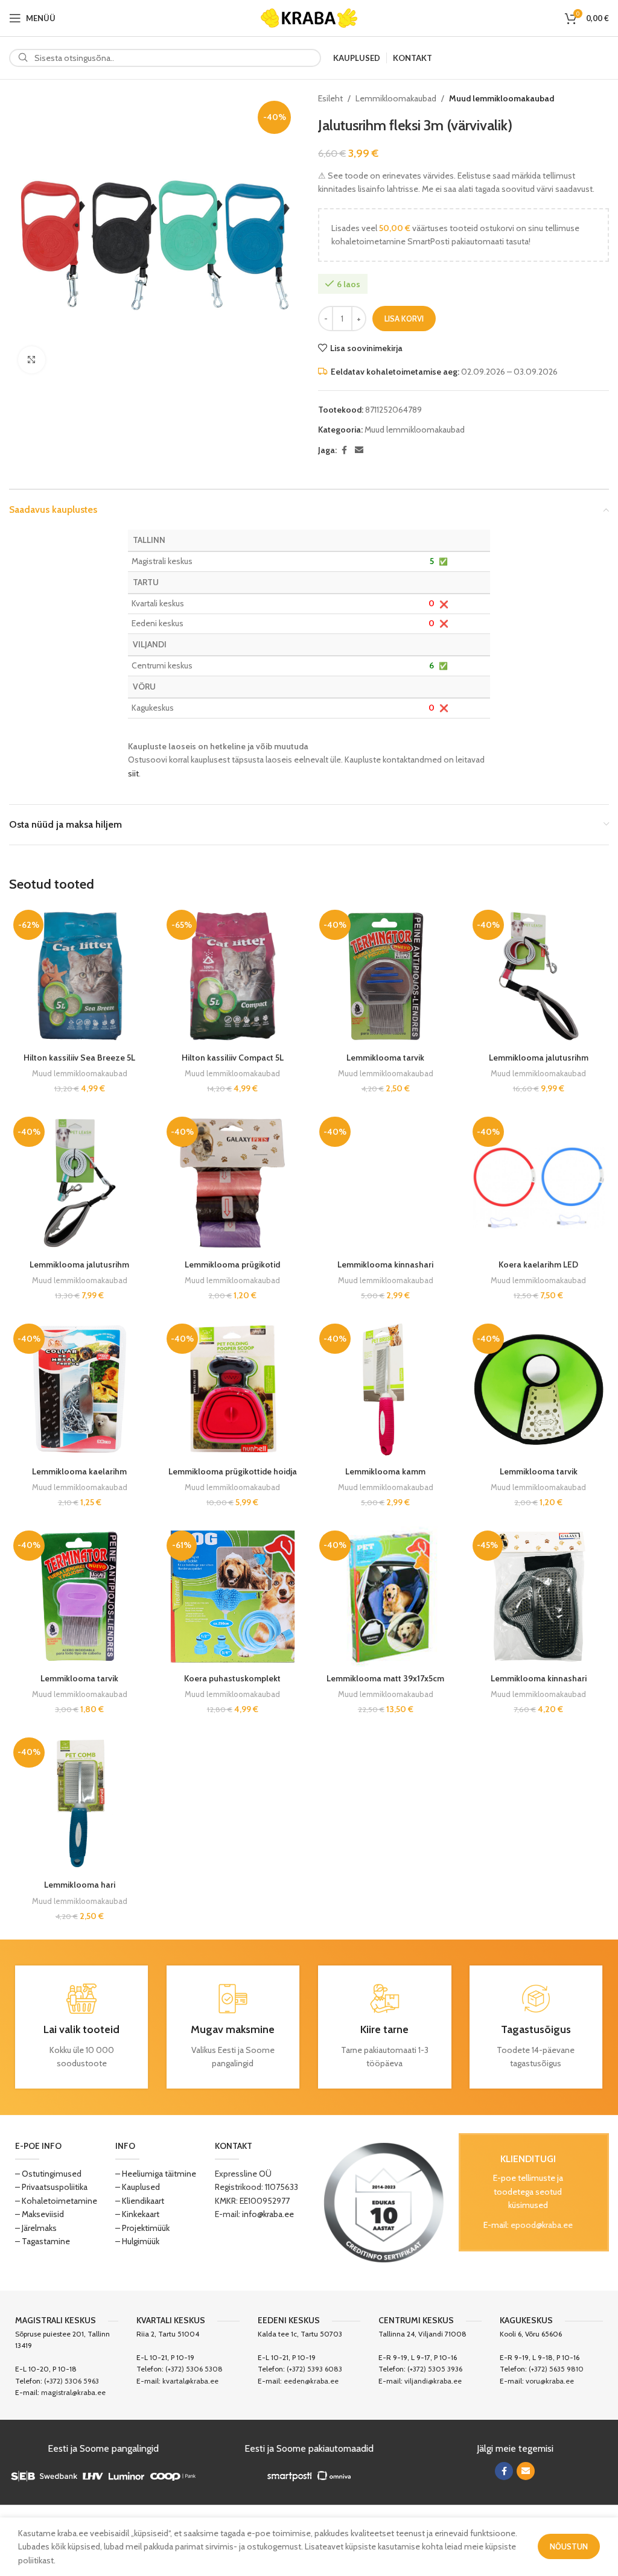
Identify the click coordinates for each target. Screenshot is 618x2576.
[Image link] (384, 2201)
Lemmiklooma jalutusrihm (539, 1058)
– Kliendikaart (140, 2201)
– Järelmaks (36, 2228)
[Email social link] (359, 450)
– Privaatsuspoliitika (51, 2187)
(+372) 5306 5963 (72, 2381)
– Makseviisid (40, 2214)
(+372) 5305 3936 (435, 2369)
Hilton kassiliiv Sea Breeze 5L (79, 1058)
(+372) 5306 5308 (194, 2369)
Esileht (330, 98)
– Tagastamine (43, 2241)
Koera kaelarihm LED (538, 1264)
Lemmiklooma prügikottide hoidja (233, 1471)
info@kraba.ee (268, 2214)
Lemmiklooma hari (80, 1885)
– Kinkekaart (137, 2214)
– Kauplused (138, 2187)
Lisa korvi (404, 319)
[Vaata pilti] (32, 360)
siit (133, 773)
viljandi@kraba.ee (433, 2381)
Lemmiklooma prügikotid (232, 1264)
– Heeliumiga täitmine (156, 2174)
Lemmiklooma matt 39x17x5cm (385, 1678)
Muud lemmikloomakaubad (502, 98)
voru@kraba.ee (550, 2381)
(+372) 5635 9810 (556, 2369)
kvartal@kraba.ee (190, 2381)
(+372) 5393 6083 (314, 2369)
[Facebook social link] (344, 450)
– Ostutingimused (48, 2174)
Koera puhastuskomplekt (232, 1678)
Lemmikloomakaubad (396, 98)
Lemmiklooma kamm (385, 1471)
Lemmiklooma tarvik (385, 1058)
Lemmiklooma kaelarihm (79, 1471)
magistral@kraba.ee (73, 2392)
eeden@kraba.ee (311, 2381)
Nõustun (569, 2546)
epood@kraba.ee (542, 2225)
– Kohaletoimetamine (56, 2201)
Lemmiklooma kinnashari (385, 1264)
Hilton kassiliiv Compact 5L (233, 1058)
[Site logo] (309, 17)
